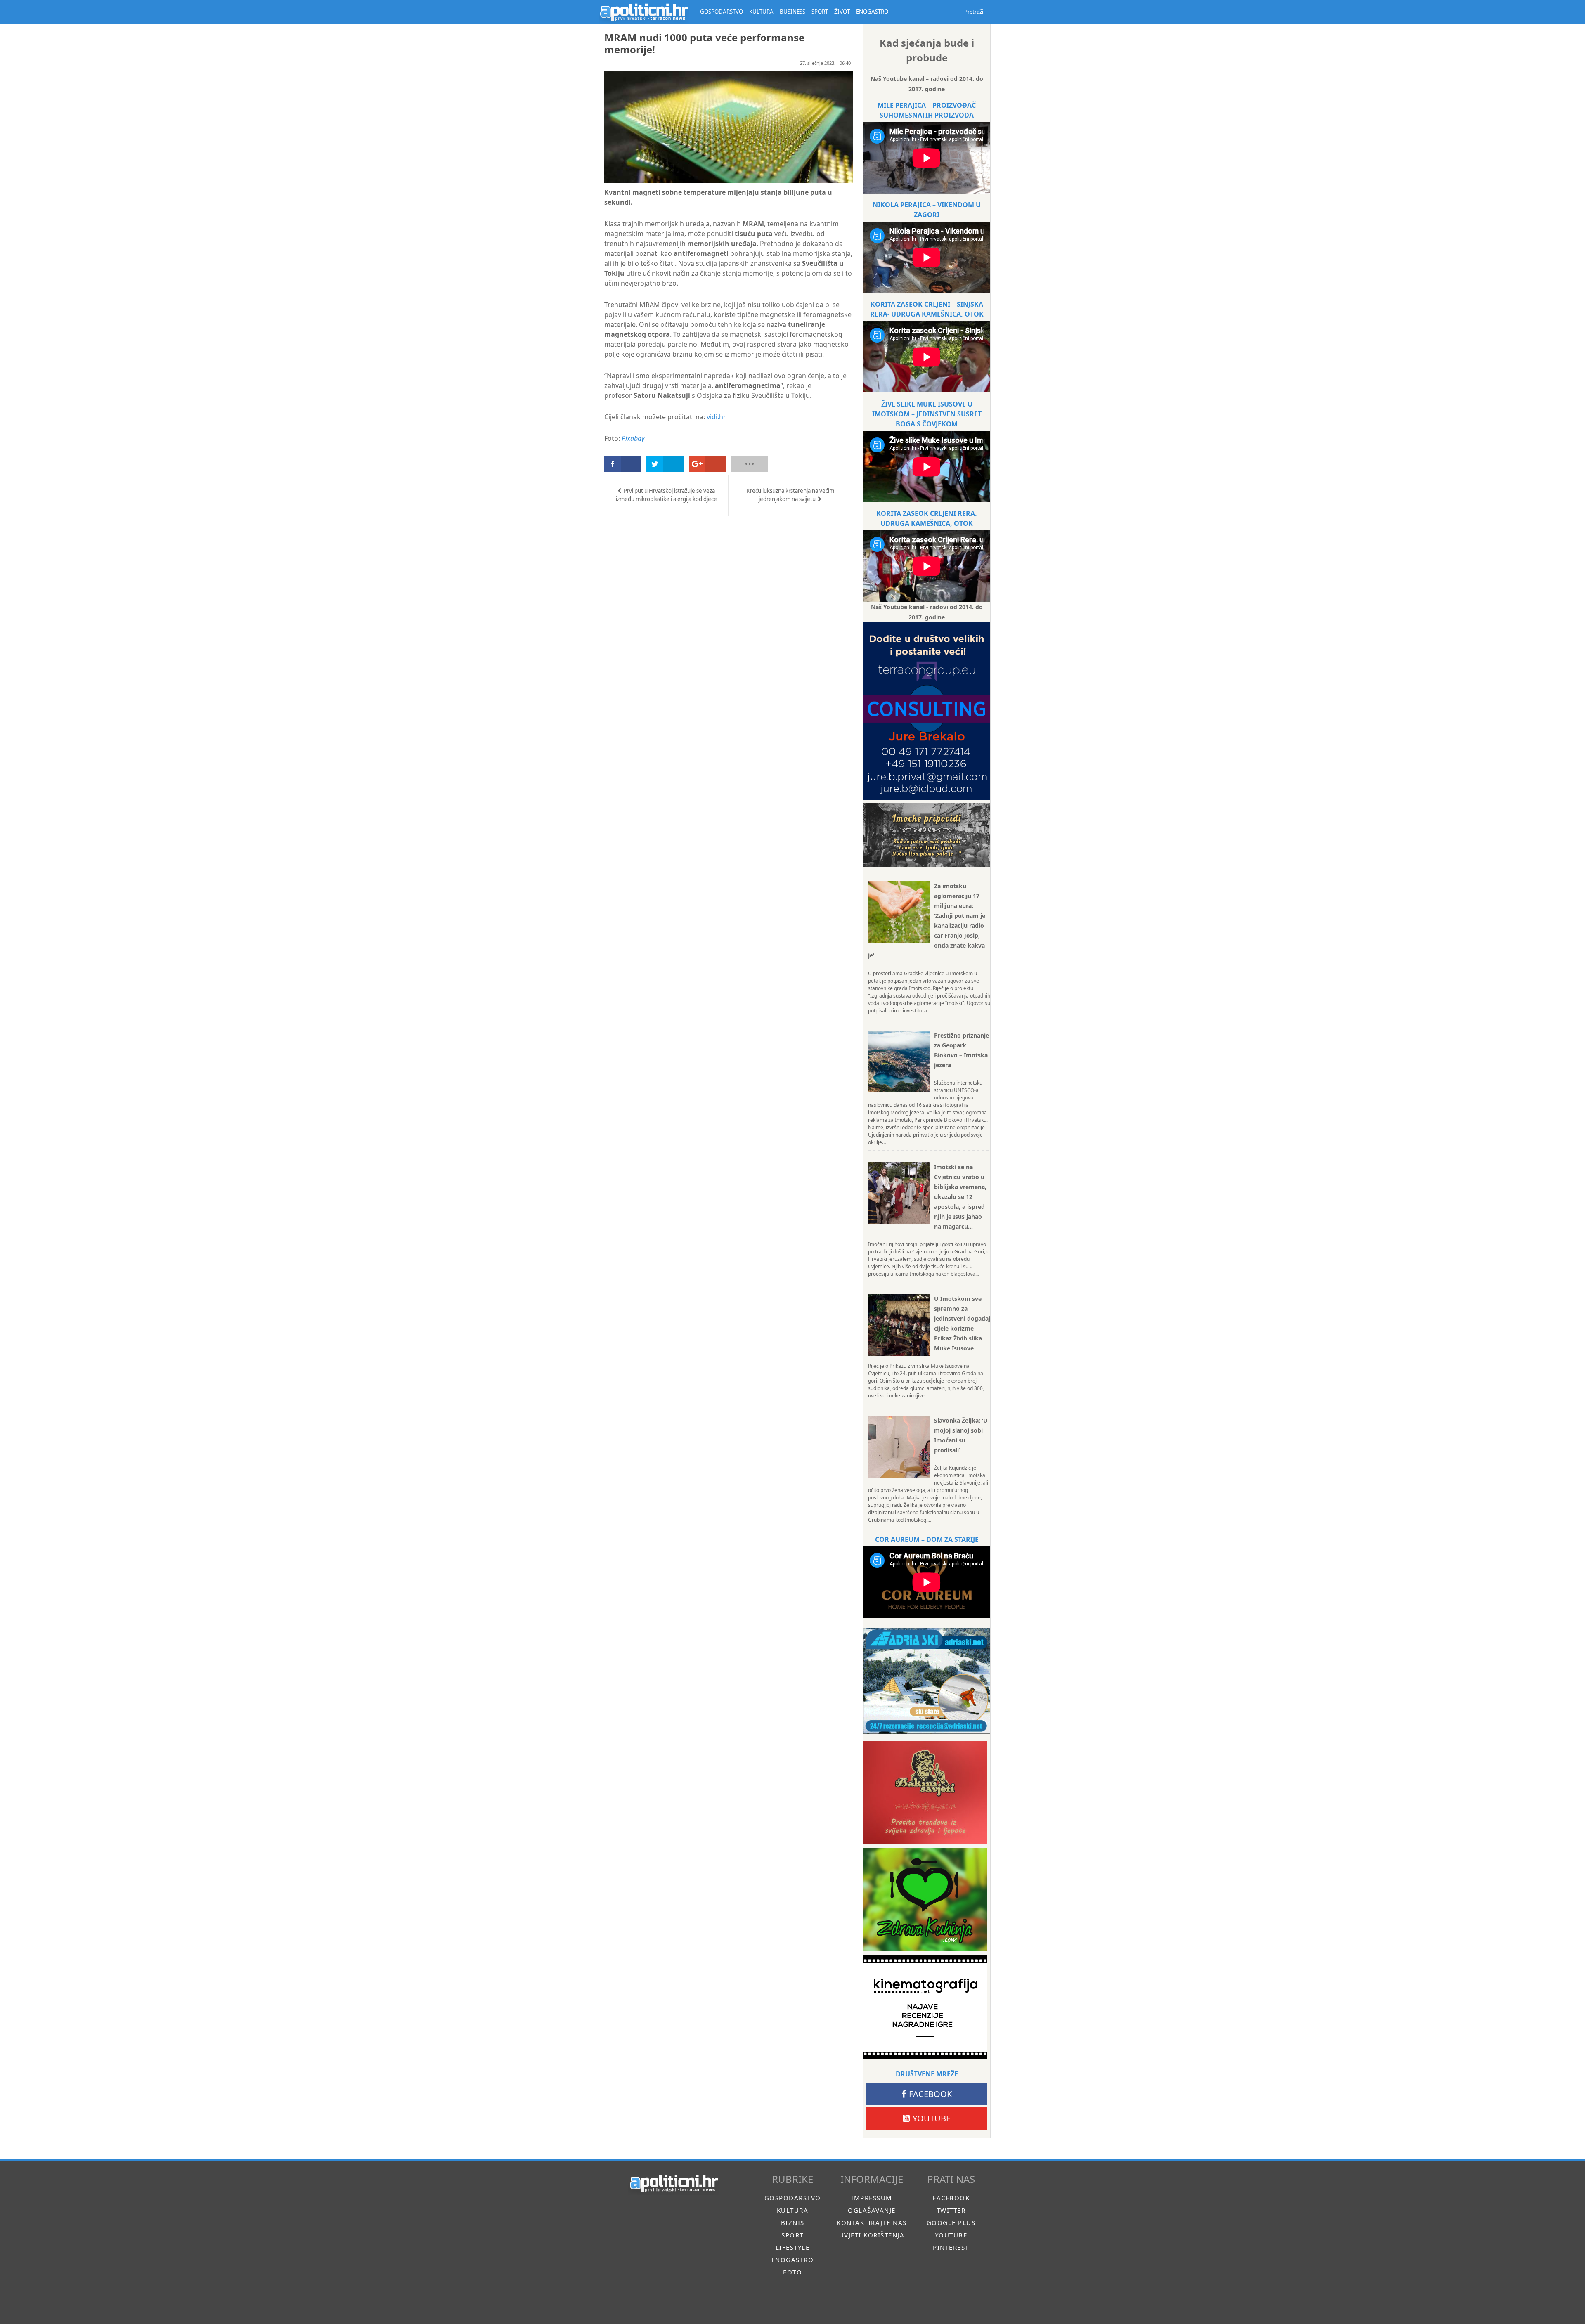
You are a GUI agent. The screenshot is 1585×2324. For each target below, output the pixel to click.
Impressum (872, 2198)
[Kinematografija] (925, 2007)
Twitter (951, 2210)
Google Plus (951, 2222)
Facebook (930, 2094)
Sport (792, 2235)
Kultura (793, 2210)
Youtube (932, 2118)
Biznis (793, 2222)
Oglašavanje (872, 2210)
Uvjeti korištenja (872, 2235)
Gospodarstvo (793, 2198)
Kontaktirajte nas (872, 2222)
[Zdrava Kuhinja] (925, 1900)
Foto (792, 2272)
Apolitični (644, 12)
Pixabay (633, 438)
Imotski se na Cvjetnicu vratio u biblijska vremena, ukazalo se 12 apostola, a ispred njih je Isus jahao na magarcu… (960, 1197)
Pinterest (951, 2247)
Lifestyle (793, 2247)
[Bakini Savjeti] (925, 1792)
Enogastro (793, 2260)
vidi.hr (716, 417)
